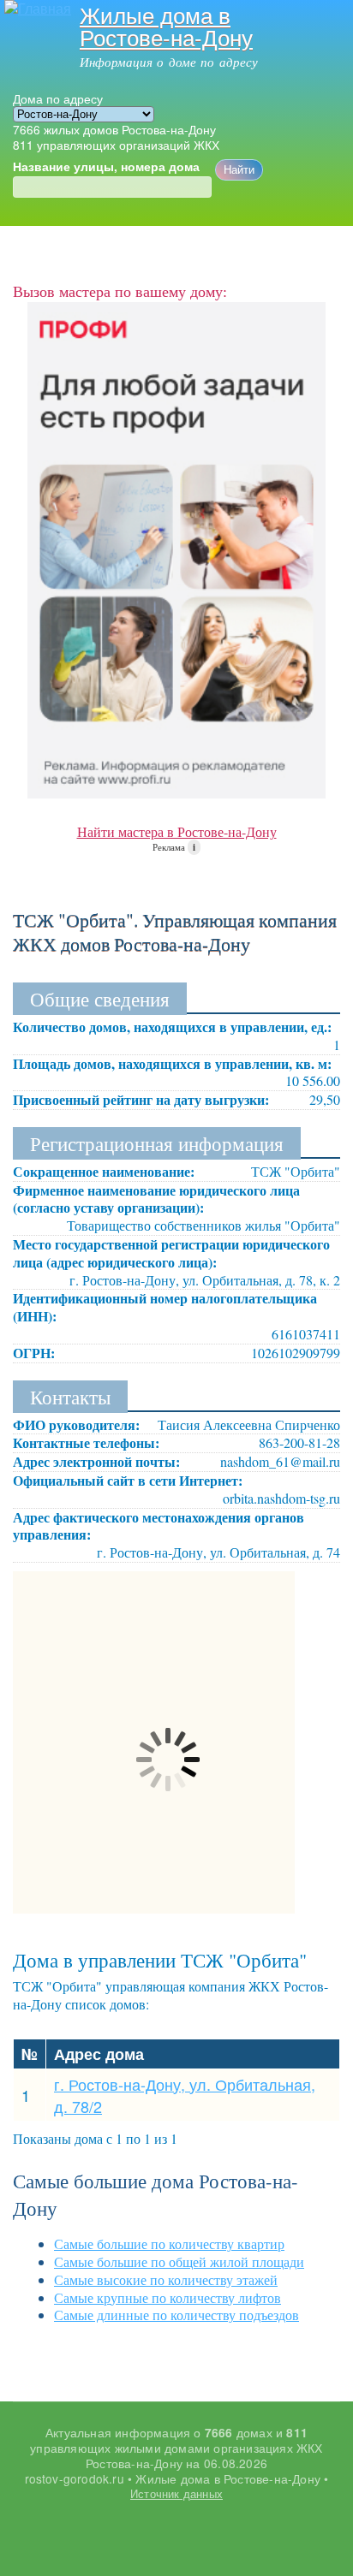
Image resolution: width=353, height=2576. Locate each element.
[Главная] (36, 9)
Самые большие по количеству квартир (169, 2244)
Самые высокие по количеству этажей (166, 2279)
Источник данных (176, 2493)
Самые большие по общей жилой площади (179, 2261)
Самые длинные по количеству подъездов (176, 2315)
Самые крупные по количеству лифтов (168, 2297)
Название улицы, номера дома (106, 167)
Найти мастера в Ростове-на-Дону (177, 831)
